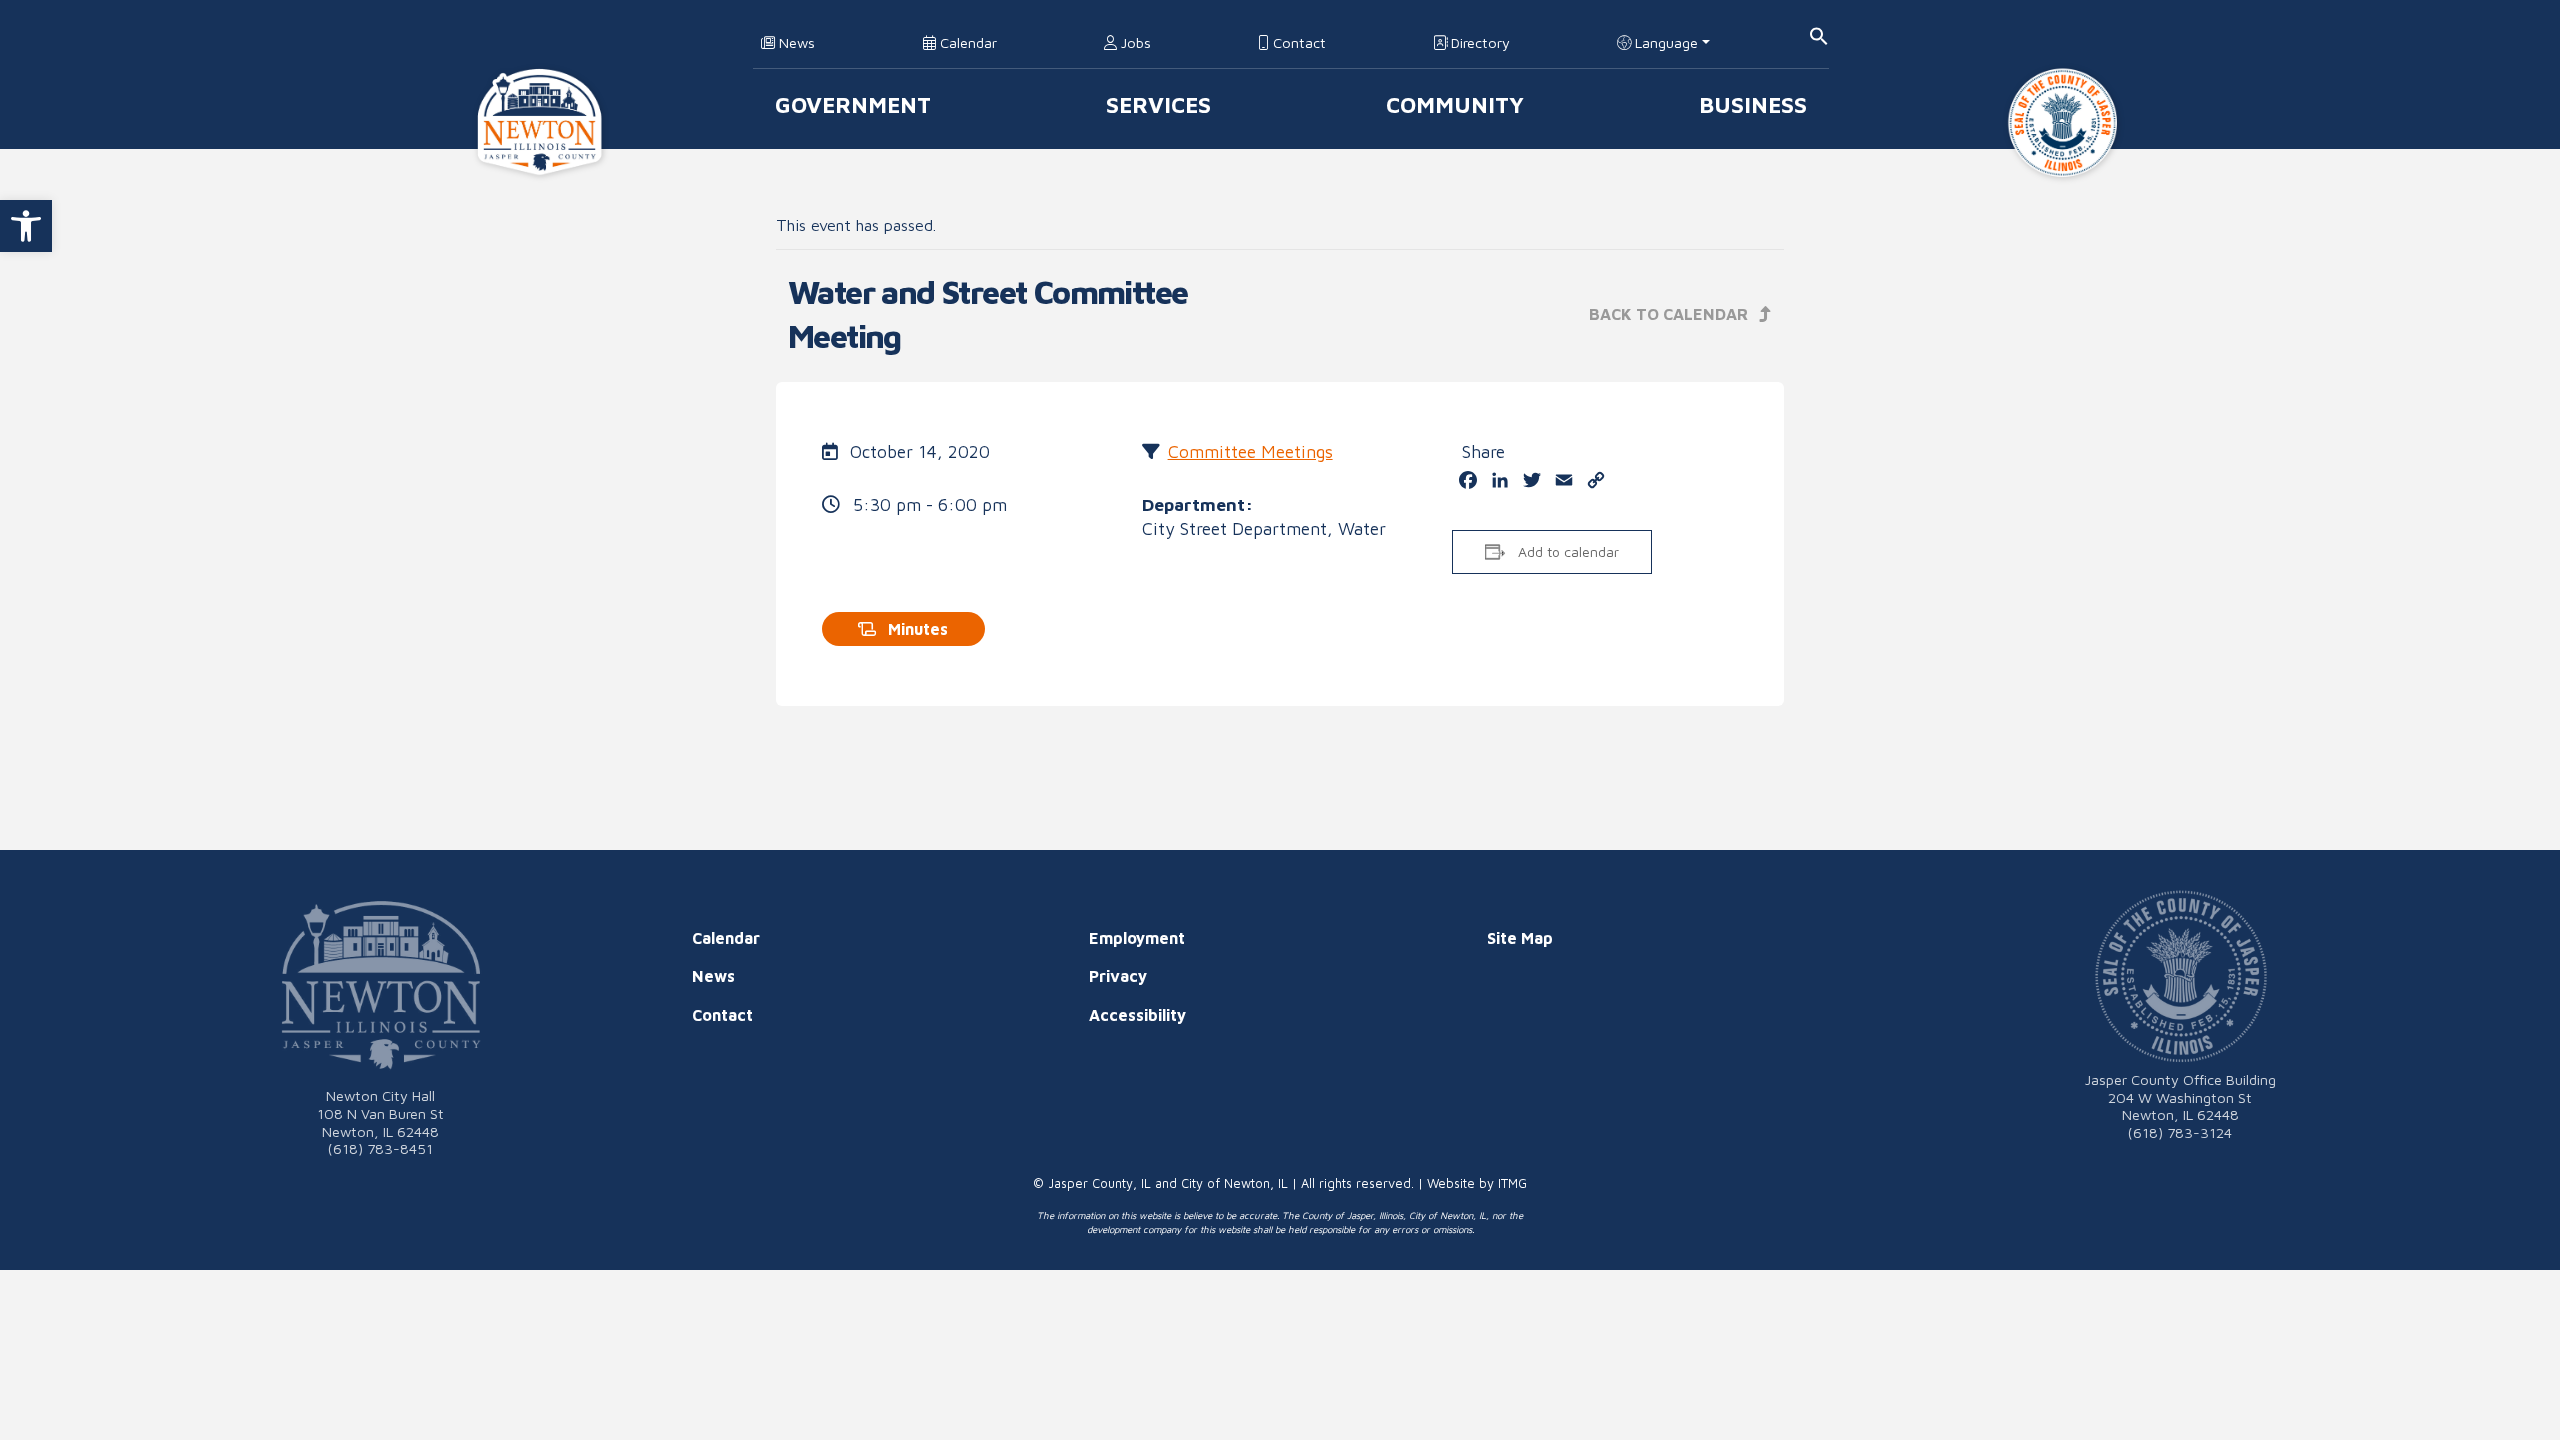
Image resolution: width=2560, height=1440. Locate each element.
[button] (26, 226)
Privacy (1118, 976)
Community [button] (1455, 104)
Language (1664, 42)
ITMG (1512, 1183)
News (795, 42)
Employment (1137, 938)
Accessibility (1137, 1015)
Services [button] (1158, 104)
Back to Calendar (1670, 314)
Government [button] (853, 104)
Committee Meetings (1250, 451)
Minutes (916, 629)
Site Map (1520, 938)
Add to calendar (1568, 551)
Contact (1297, 42)
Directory (1478, 42)
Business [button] (1753, 104)
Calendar (966, 42)
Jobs (1134, 42)
